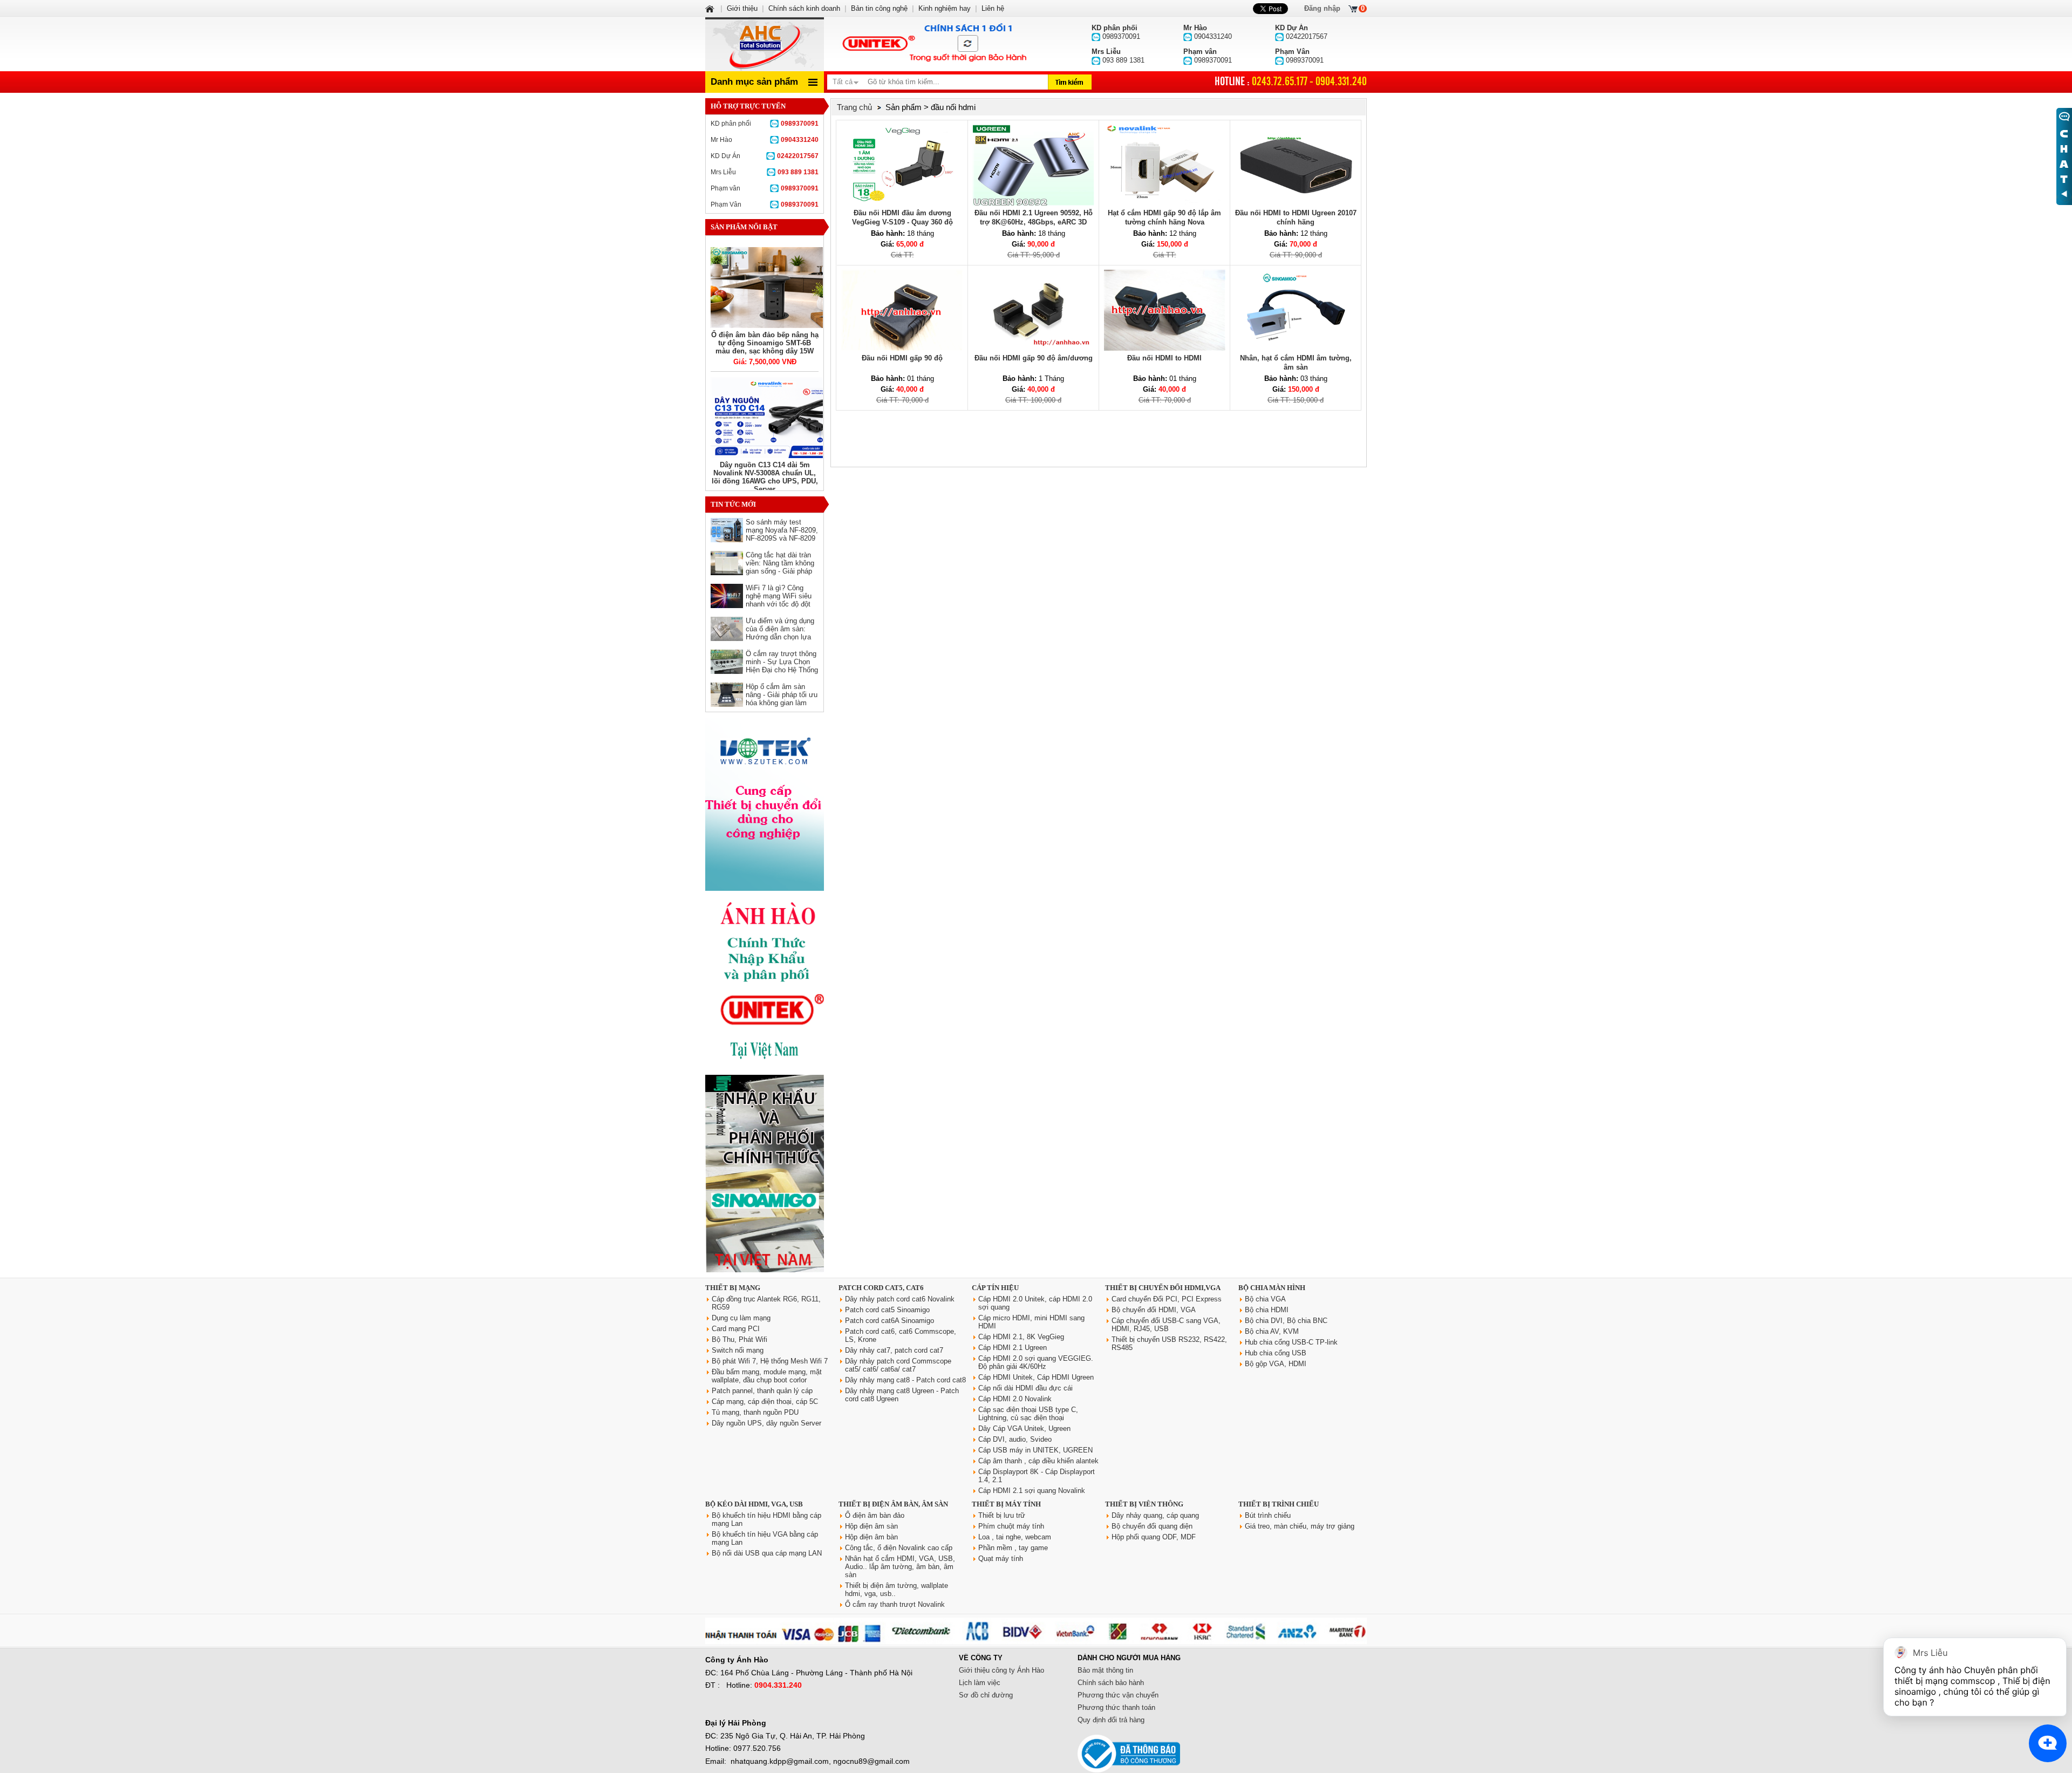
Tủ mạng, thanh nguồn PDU (755, 1412)
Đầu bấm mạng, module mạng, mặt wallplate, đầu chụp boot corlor (767, 1376)
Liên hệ (993, 8)
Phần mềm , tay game (1013, 1548)
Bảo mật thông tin (1105, 1670)
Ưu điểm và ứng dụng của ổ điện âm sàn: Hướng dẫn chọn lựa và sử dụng (780, 633)
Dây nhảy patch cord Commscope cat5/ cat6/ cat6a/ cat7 (898, 1365)
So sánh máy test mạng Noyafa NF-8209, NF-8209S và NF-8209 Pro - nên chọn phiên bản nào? (782, 538)
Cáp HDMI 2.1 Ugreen (1013, 1348)
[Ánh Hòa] (711, 8)
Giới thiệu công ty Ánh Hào (1001, 1670)
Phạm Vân (765, 204)
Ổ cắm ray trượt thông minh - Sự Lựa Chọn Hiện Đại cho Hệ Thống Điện (782, 666)
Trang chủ (854, 107)
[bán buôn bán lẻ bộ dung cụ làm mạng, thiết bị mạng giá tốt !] (1036, 1642)
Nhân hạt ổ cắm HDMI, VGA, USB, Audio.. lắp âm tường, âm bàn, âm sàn (900, 1567)
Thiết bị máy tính (1006, 1504)
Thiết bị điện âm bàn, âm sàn (893, 1504)
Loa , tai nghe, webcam (1015, 1537)
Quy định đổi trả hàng (1111, 1720)
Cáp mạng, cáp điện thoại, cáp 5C (765, 1402)
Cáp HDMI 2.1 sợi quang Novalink (1032, 1491)
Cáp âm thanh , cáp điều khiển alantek (1038, 1461)
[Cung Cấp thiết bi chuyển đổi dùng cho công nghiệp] (765, 888)
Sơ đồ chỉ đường (986, 1695)
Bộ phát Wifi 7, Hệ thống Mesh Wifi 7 (770, 1361)
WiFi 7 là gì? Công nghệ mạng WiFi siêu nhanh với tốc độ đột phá (779, 600)
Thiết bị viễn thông (1144, 1504)
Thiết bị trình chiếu (1279, 1504)
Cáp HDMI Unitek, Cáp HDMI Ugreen (1036, 1377)
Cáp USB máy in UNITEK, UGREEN (1035, 1450)
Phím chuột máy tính (1011, 1526)
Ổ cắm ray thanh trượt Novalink (895, 1604)
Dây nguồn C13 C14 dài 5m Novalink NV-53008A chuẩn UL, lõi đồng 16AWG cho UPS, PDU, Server (765, 477)
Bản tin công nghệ (879, 8)
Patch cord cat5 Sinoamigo (887, 1310)
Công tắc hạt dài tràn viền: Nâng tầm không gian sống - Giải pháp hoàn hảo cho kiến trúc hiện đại (781, 571)
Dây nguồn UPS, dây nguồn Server (766, 1423)
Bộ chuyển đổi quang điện (1152, 1526)
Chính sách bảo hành (1111, 1683)
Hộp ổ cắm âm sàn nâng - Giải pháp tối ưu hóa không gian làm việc (782, 699)
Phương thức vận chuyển (1118, 1695)
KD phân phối (765, 124)
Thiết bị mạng (733, 1288)
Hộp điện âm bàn (871, 1537)
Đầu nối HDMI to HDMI (1164, 358)
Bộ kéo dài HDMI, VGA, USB (754, 1504)
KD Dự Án (765, 156)
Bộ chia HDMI (1267, 1310)
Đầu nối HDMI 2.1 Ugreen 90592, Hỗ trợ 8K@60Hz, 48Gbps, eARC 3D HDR (1034, 222)
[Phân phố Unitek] (933, 44)
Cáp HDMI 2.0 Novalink (1015, 1399)
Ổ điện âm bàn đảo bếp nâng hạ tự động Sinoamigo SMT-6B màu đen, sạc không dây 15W (765, 343)
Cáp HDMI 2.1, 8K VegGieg (1021, 1337)
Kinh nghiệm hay (945, 8)
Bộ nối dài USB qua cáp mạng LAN (767, 1553)
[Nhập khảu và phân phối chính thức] (765, 1270)
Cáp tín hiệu (995, 1288)
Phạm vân (765, 188)
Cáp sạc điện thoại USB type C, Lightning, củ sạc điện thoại (1028, 1414)
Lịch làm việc (980, 1683)
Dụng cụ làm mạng (741, 1318)
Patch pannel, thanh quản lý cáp (762, 1391)
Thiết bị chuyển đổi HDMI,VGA (1163, 1288)
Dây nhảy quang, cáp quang (1155, 1515)
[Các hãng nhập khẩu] (765, 1067)
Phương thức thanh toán (1116, 1707)
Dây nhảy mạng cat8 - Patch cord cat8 (905, 1380)
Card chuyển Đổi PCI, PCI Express (1167, 1299)
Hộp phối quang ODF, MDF (1154, 1537)
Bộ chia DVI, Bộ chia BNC (1286, 1321)
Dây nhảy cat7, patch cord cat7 (894, 1350)
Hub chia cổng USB (1276, 1353)
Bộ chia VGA (1265, 1299)
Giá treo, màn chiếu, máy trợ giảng (1300, 1526)
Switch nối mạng (738, 1350)
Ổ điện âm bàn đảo (875, 1515)
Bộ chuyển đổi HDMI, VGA (1154, 1310)
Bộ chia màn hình (1272, 1288)
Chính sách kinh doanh (804, 8)
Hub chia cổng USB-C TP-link (1291, 1342)
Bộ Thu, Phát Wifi (739, 1339)
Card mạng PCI (736, 1329)
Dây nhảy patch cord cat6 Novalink (900, 1299)
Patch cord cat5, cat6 (881, 1288)
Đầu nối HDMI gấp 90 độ (902, 358)
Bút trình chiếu (1268, 1515)
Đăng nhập (1322, 8)
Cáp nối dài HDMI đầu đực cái (1025, 1388)
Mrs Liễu (765, 172)
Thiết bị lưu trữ (1002, 1515)
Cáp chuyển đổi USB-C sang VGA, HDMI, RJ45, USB (1166, 1325)
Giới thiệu (742, 8)
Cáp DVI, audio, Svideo (1015, 1439)
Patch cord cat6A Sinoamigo (890, 1321)
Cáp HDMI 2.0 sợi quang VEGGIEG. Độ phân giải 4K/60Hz (1036, 1362)
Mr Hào (765, 140)
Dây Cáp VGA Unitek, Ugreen (1024, 1428)
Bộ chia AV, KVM (1272, 1331)
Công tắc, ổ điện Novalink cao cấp (899, 1548)
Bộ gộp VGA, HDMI (1276, 1364)
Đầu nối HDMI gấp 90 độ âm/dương (1034, 358)
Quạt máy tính (1001, 1559)
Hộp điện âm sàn (871, 1526)
